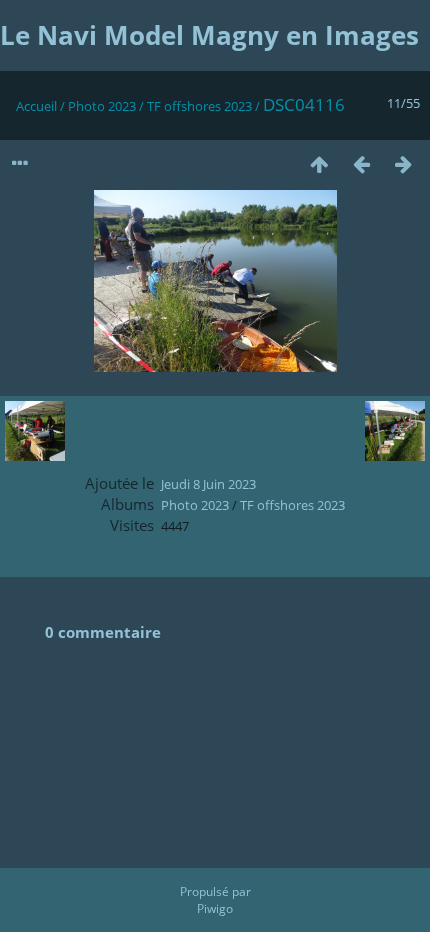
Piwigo (215, 908)
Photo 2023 (102, 106)
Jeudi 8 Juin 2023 (208, 484)
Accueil (36, 106)
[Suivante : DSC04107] (403, 163)
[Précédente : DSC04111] (361, 163)
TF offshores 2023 (199, 106)
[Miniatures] (319, 163)
